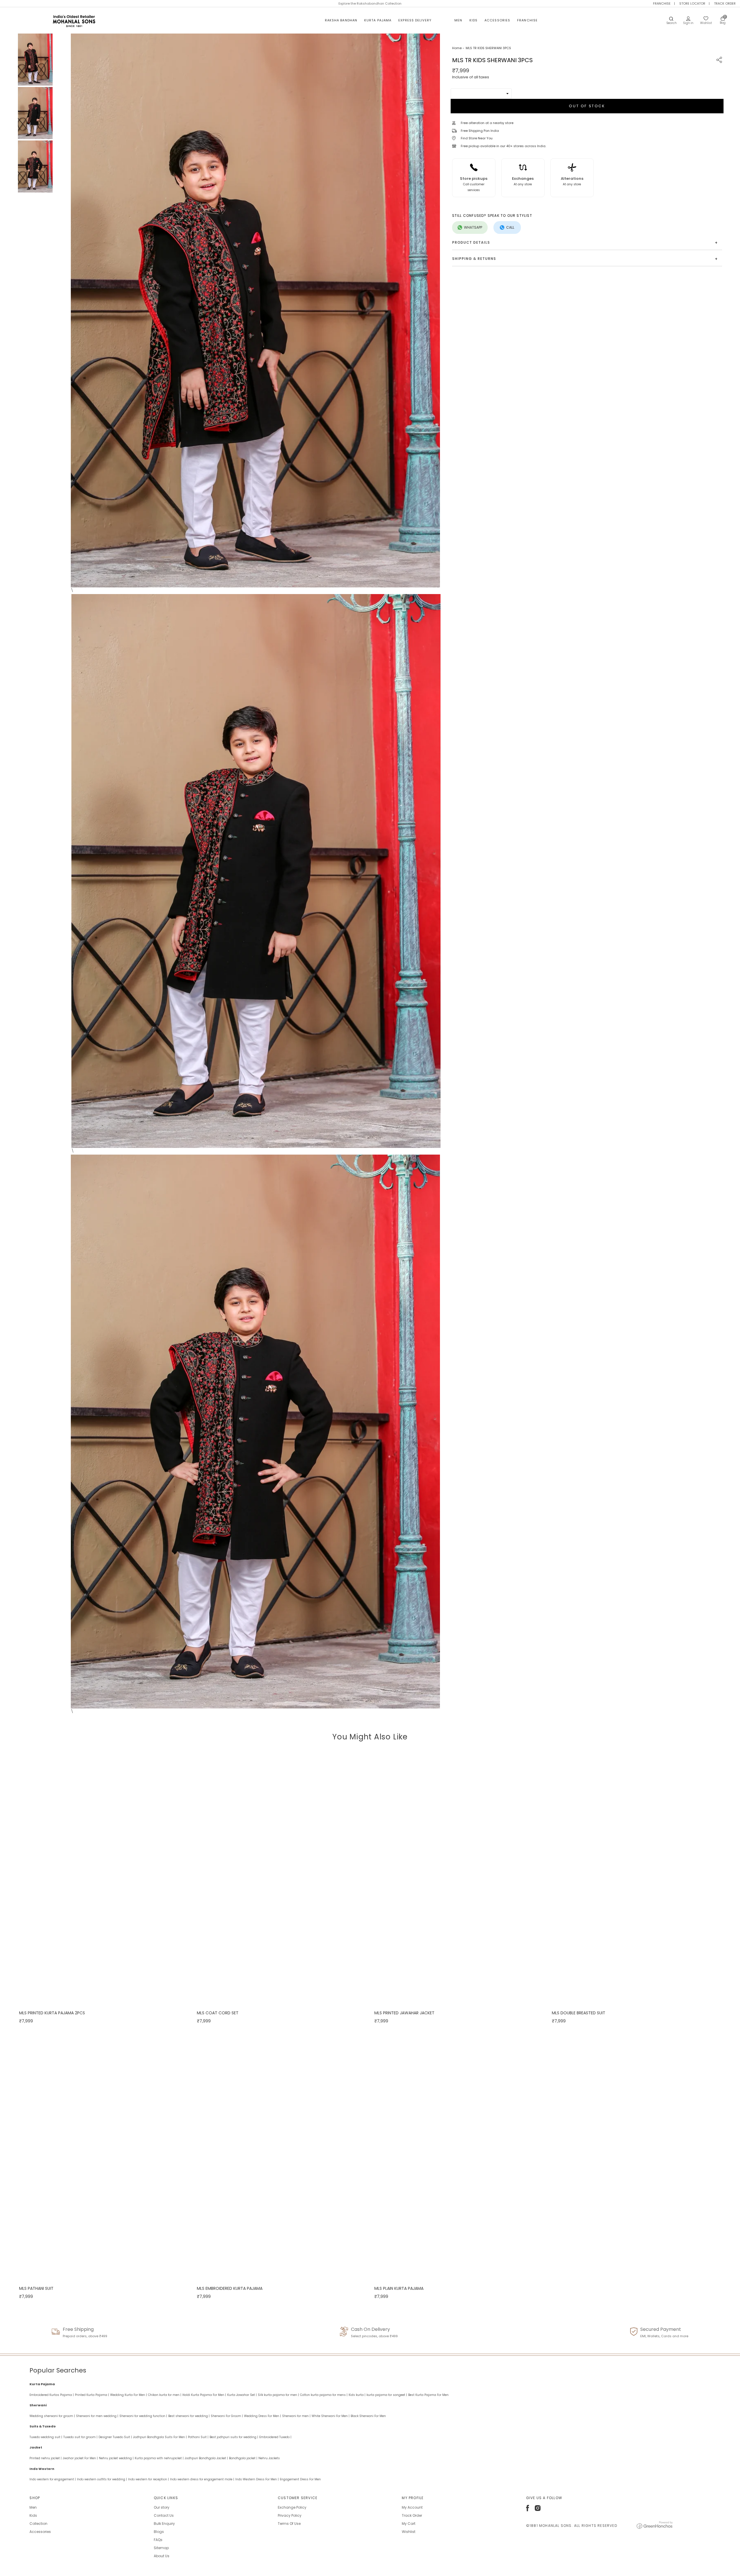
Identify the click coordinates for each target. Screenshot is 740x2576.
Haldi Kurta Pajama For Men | (204, 2395)
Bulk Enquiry (164, 2524)
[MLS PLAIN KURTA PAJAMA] (459, 2155)
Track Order (412, 2515)
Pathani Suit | (198, 2437)
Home (457, 48)
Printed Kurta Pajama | (92, 2395)
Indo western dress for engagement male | (202, 2479)
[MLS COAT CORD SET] (281, 1880)
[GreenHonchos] (655, 2528)
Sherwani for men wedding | (97, 2416)
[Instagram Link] (538, 2510)
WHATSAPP (473, 227)
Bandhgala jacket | (243, 2458)
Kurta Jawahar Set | (242, 2395)
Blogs (159, 2532)
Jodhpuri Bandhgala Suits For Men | (160, 2437)
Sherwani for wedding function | (143, 2416)
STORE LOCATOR (692, 3)
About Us (162, 2556)
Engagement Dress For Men (300, 2479)
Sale (443, 20)
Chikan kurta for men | (165, 2395)
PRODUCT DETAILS (585, 243)
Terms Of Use (289, 2524)
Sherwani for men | (296, 2416)
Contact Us (164, 2515)
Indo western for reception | (148, 2479)
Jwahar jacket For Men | (80, 2458)
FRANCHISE (662, 3)
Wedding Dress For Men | (262, 2416)
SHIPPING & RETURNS (585, 259)
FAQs (158, 2540)
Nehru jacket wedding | (116, 2458)
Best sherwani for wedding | (189, 2416)
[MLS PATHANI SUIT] (103, 2155)
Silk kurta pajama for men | (278, 2395)
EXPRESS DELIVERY (415, 20)
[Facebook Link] (528, 2510)
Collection (38, 2524)
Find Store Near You (477, 138)
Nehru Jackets (269, 2458)
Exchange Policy (292, 2507)
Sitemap (161, 2548)
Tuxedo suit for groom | (80, 2437)
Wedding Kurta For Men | (128, 2395)
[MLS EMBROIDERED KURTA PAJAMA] (281, 2155)
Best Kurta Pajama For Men (428, 2395)
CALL (510, 227)
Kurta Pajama (378, 20)
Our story (162, 2507)
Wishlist (409, 2532)
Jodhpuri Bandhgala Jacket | (206, 2458)
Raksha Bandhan (341, 20)
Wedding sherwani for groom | (52, 2416)
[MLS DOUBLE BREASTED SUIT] (636, 1880)
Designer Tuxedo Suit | (115, 2437)
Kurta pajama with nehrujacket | (159, 2458)
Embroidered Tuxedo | (275, 2437)
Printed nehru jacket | (46, 2458)
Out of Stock (587, 106)
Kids (473, 20)
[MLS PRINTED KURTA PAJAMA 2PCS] (103, 1880)
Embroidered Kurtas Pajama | (52, 2395)
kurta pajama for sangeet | (387, 2395)
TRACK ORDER (725, 3)
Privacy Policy (290, 2515)
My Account (412, 2507)
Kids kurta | (357, 2395)
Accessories (497, 20)
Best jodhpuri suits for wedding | (234, 2437)
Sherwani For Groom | (227, 2416)
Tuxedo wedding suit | (46, 2437)
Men (458, 20)
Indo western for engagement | (53, 2479)
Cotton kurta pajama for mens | (324, 2395)
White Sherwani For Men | (331, 2416)
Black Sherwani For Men (368, 2416)
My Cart (409, 2524)
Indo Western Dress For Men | (257, 2479)
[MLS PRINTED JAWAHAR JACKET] (459, 1880)
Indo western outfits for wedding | (102, 2479)
